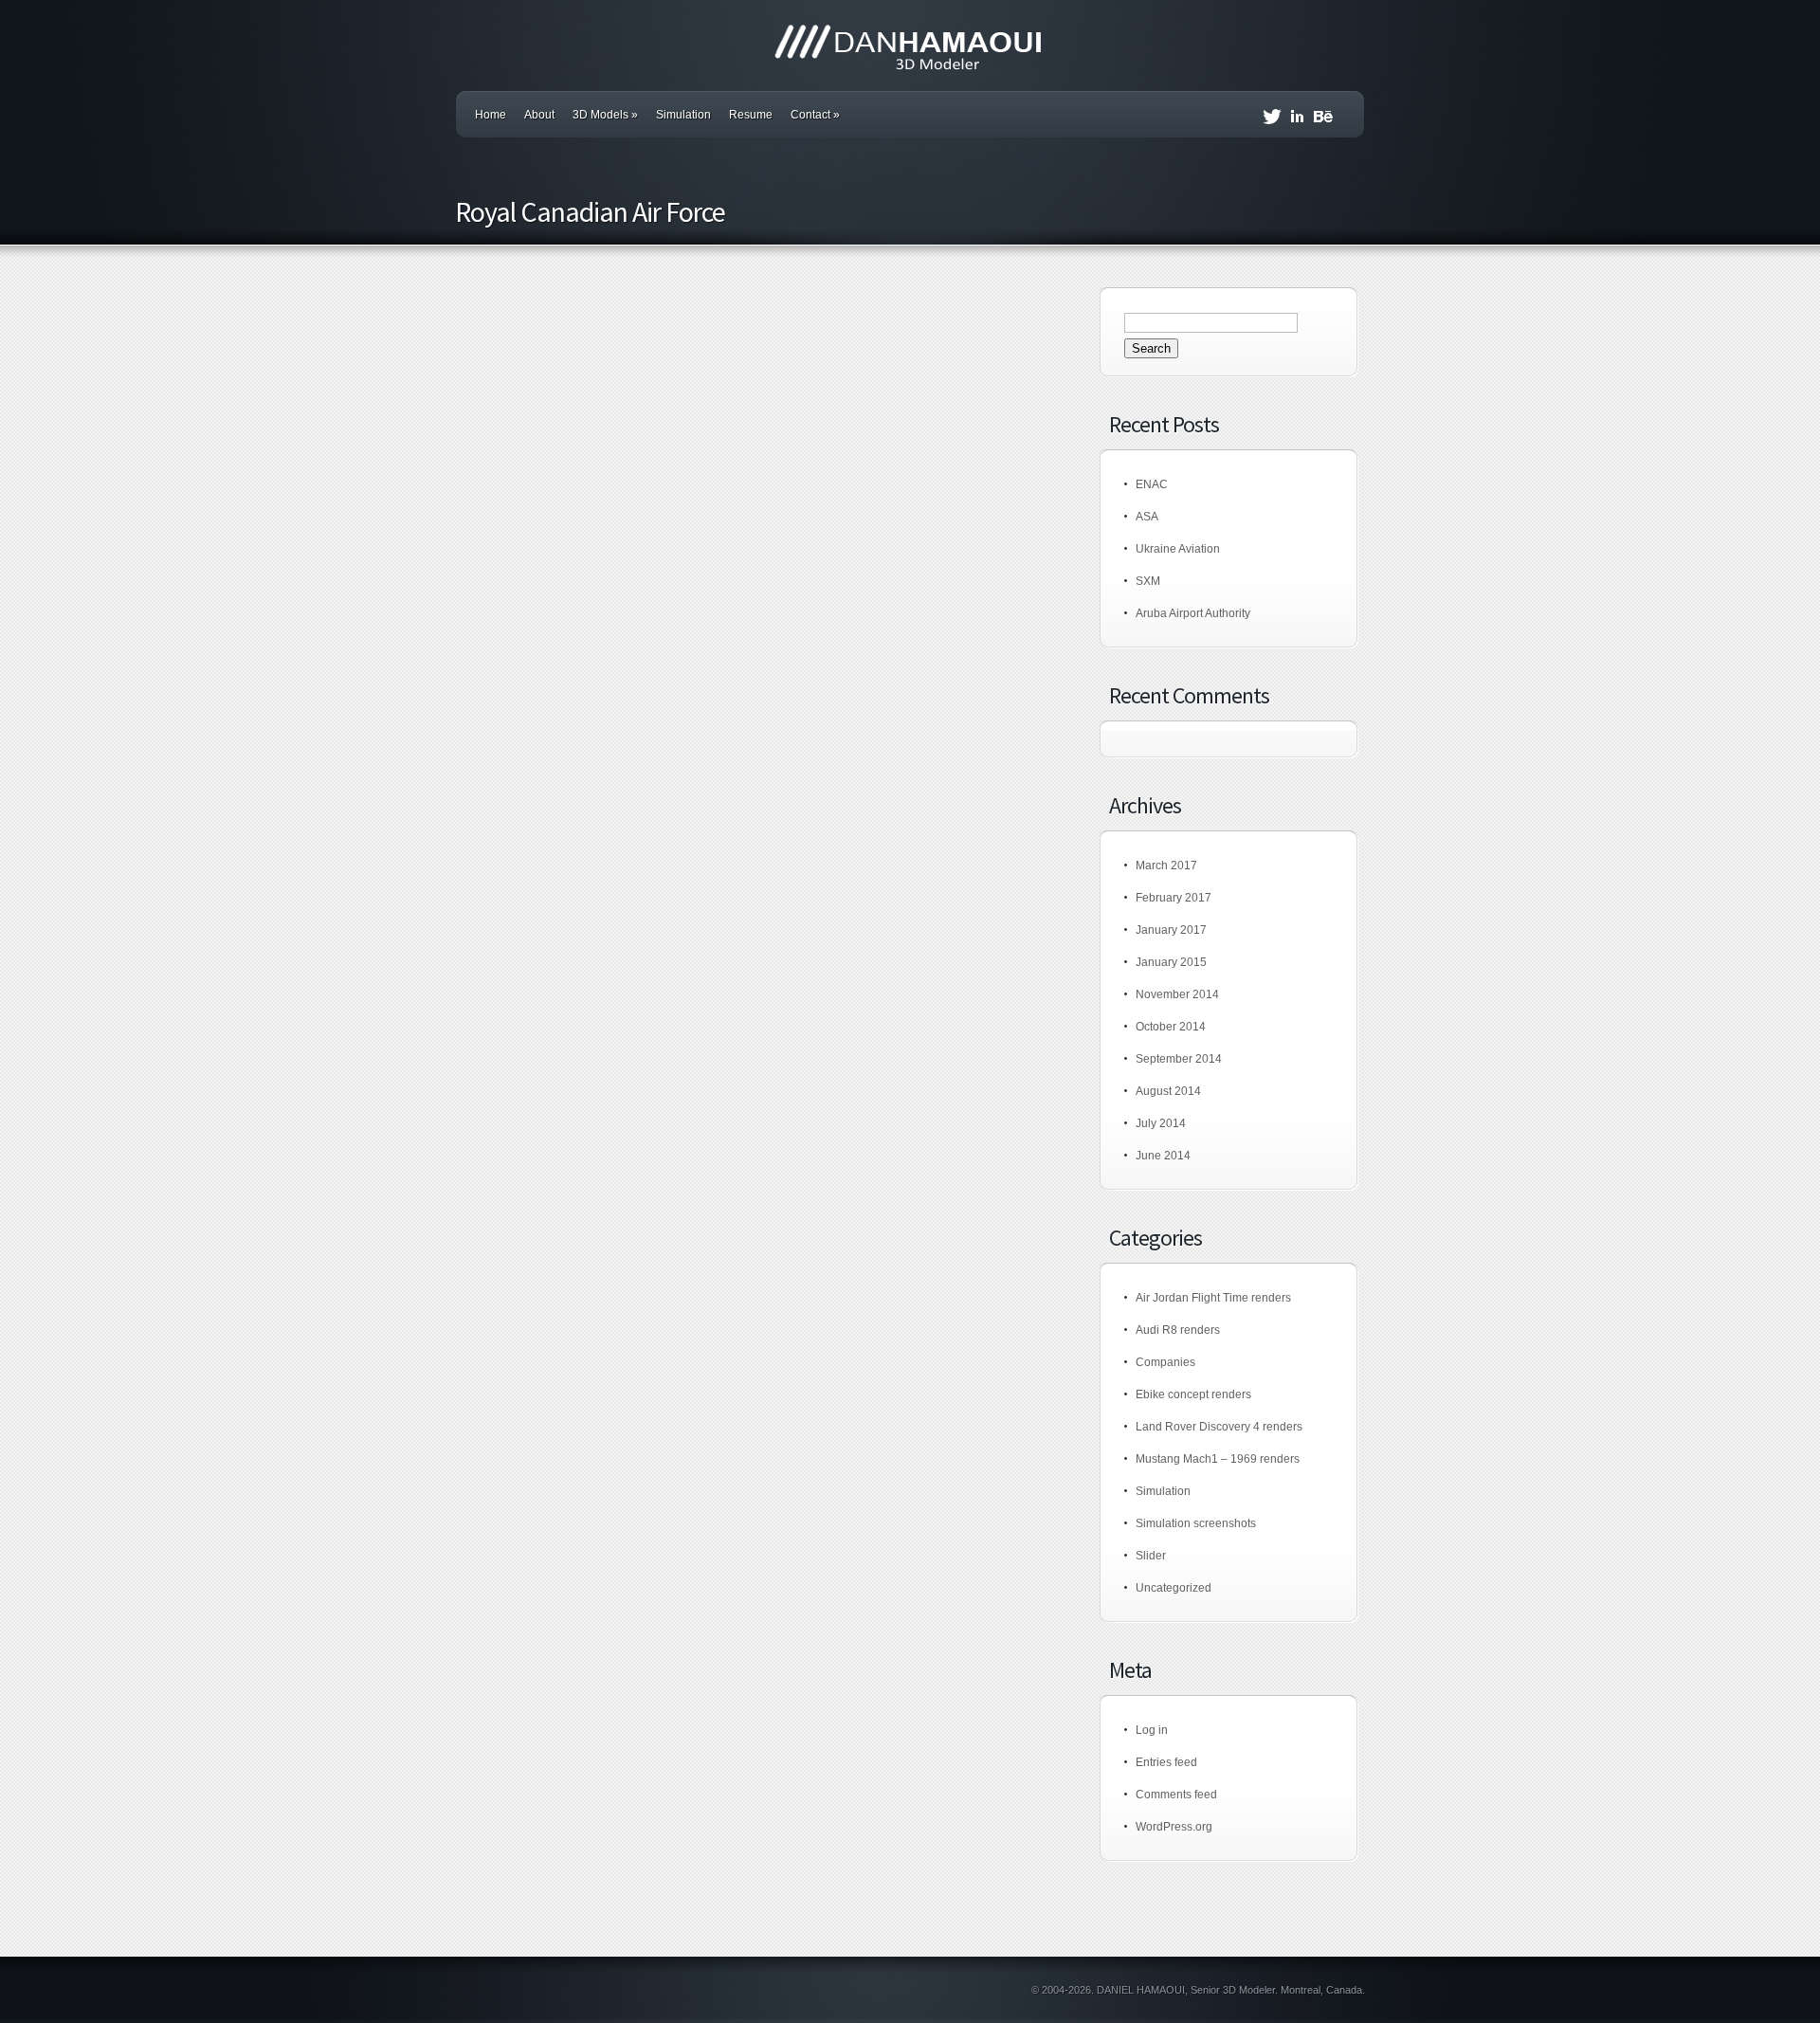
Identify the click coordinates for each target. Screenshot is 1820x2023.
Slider (1151, 1556)
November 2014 (1177, 994)
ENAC (1152, 484)
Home (491, 115)
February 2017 (1174, 898)
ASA (1147, 517)
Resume (751, 115)
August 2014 (1168, 1091)
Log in (1152, 1730)
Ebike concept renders (1193, 1394)
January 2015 (1171, 962)
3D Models (605, 115)
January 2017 (1171, 930)
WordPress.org (1174, 1827)
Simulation (683, 115)
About (539, 115)
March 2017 (1166, 866)
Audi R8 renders (1178, 1330)
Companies (1165, 1362)
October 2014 (1171, 1027)
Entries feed (1166, 1762)
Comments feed (1176, 1795)
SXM (1148, 581)
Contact (815, 115)
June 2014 (1163, 1156)
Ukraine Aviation (1178, 549)
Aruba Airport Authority (1193, 613)
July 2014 (1161, 1123)
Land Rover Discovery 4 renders (1219, 1427)
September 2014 (1179, 1059)
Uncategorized (1174, 1588)
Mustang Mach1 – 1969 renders (1218, 1459)
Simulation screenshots (1196, 1523)
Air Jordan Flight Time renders (1213, 1298)
